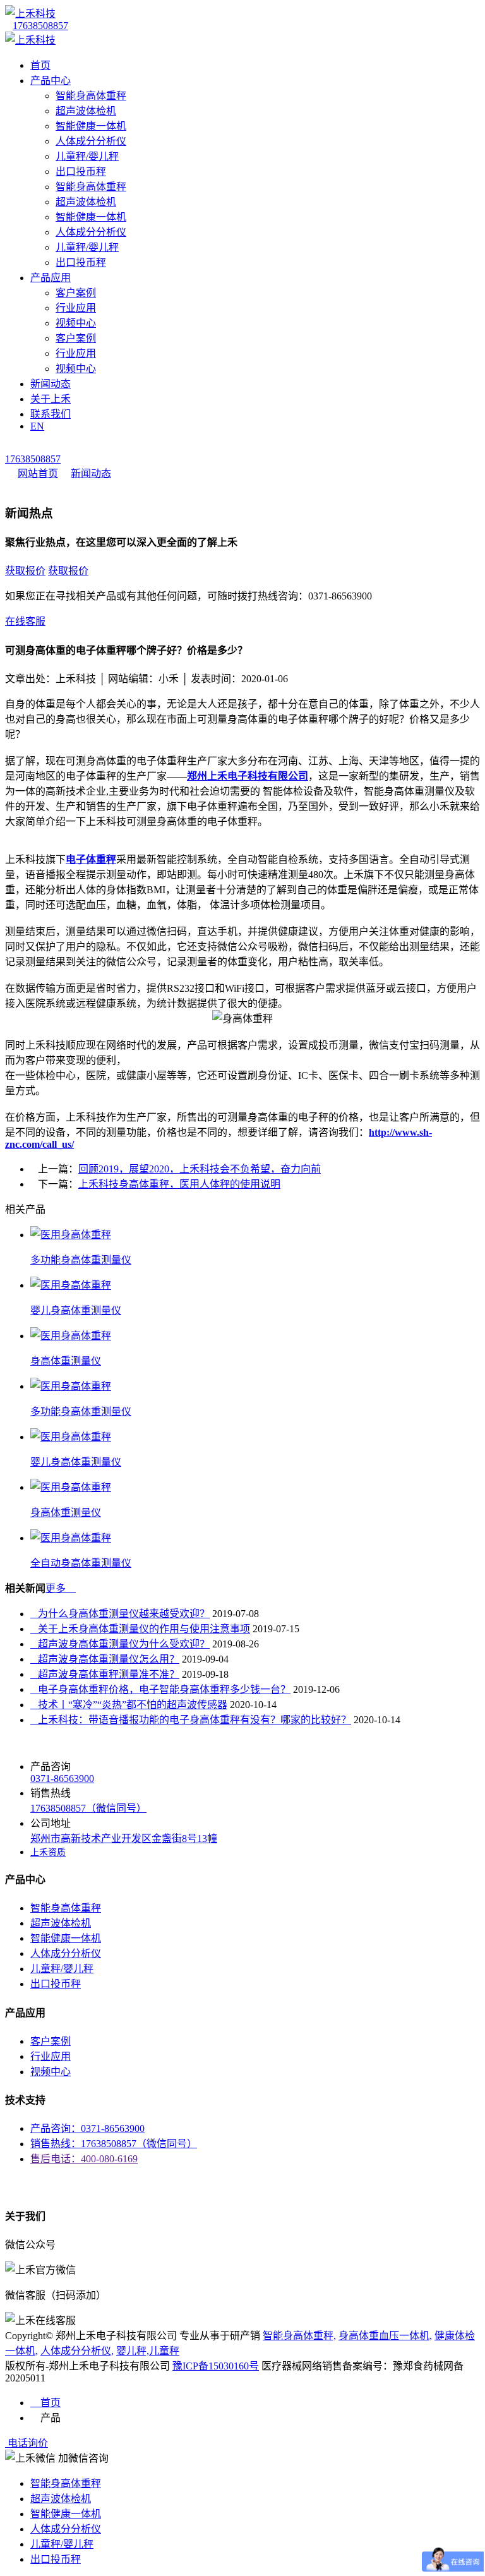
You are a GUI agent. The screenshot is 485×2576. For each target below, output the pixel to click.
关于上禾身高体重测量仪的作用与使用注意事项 (140, 1629)
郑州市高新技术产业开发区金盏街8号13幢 (124, 1839)
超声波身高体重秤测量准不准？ (105, 1674)
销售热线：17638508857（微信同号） (114, 2144)
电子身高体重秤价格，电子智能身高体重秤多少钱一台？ (160, 1689)
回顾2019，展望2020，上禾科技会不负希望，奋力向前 (200, 1169)
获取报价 (25, 571)
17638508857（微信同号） (88, 1808)
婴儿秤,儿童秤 (148, 2351)
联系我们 (51, 414)
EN (37, 426)
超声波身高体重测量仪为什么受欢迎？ (120, 1644)
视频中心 (76, 323)
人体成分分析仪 (91, 141)
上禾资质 (48, 1852)
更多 (61, 1588)
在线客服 (25, 621)
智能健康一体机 (91, 126)
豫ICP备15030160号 (216, 2366)
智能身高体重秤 (91, 96)
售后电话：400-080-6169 (84, 2159)
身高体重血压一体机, (385, 2336)
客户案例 (76, 293)
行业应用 (76, 308)
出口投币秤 (81, 172)
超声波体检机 (86, 111)
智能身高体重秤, (299, 2336)
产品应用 (51, 278)
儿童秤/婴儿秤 (87, 156)
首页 (40, 65)
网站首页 (38, 473)
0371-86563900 (62, 1779)
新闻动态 (51, 384)
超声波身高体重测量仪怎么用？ (105, 1659)
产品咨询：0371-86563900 (87, 2128)
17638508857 (40, 26)
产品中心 (51, 81)
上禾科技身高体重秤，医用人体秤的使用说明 (179, 1184)
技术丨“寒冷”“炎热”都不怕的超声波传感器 (129, 1705)
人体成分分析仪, (77, 2351)
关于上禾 (51, 399)
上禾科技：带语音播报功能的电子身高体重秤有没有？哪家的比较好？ (191, 1720)
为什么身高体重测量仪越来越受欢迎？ (120, 1614)
